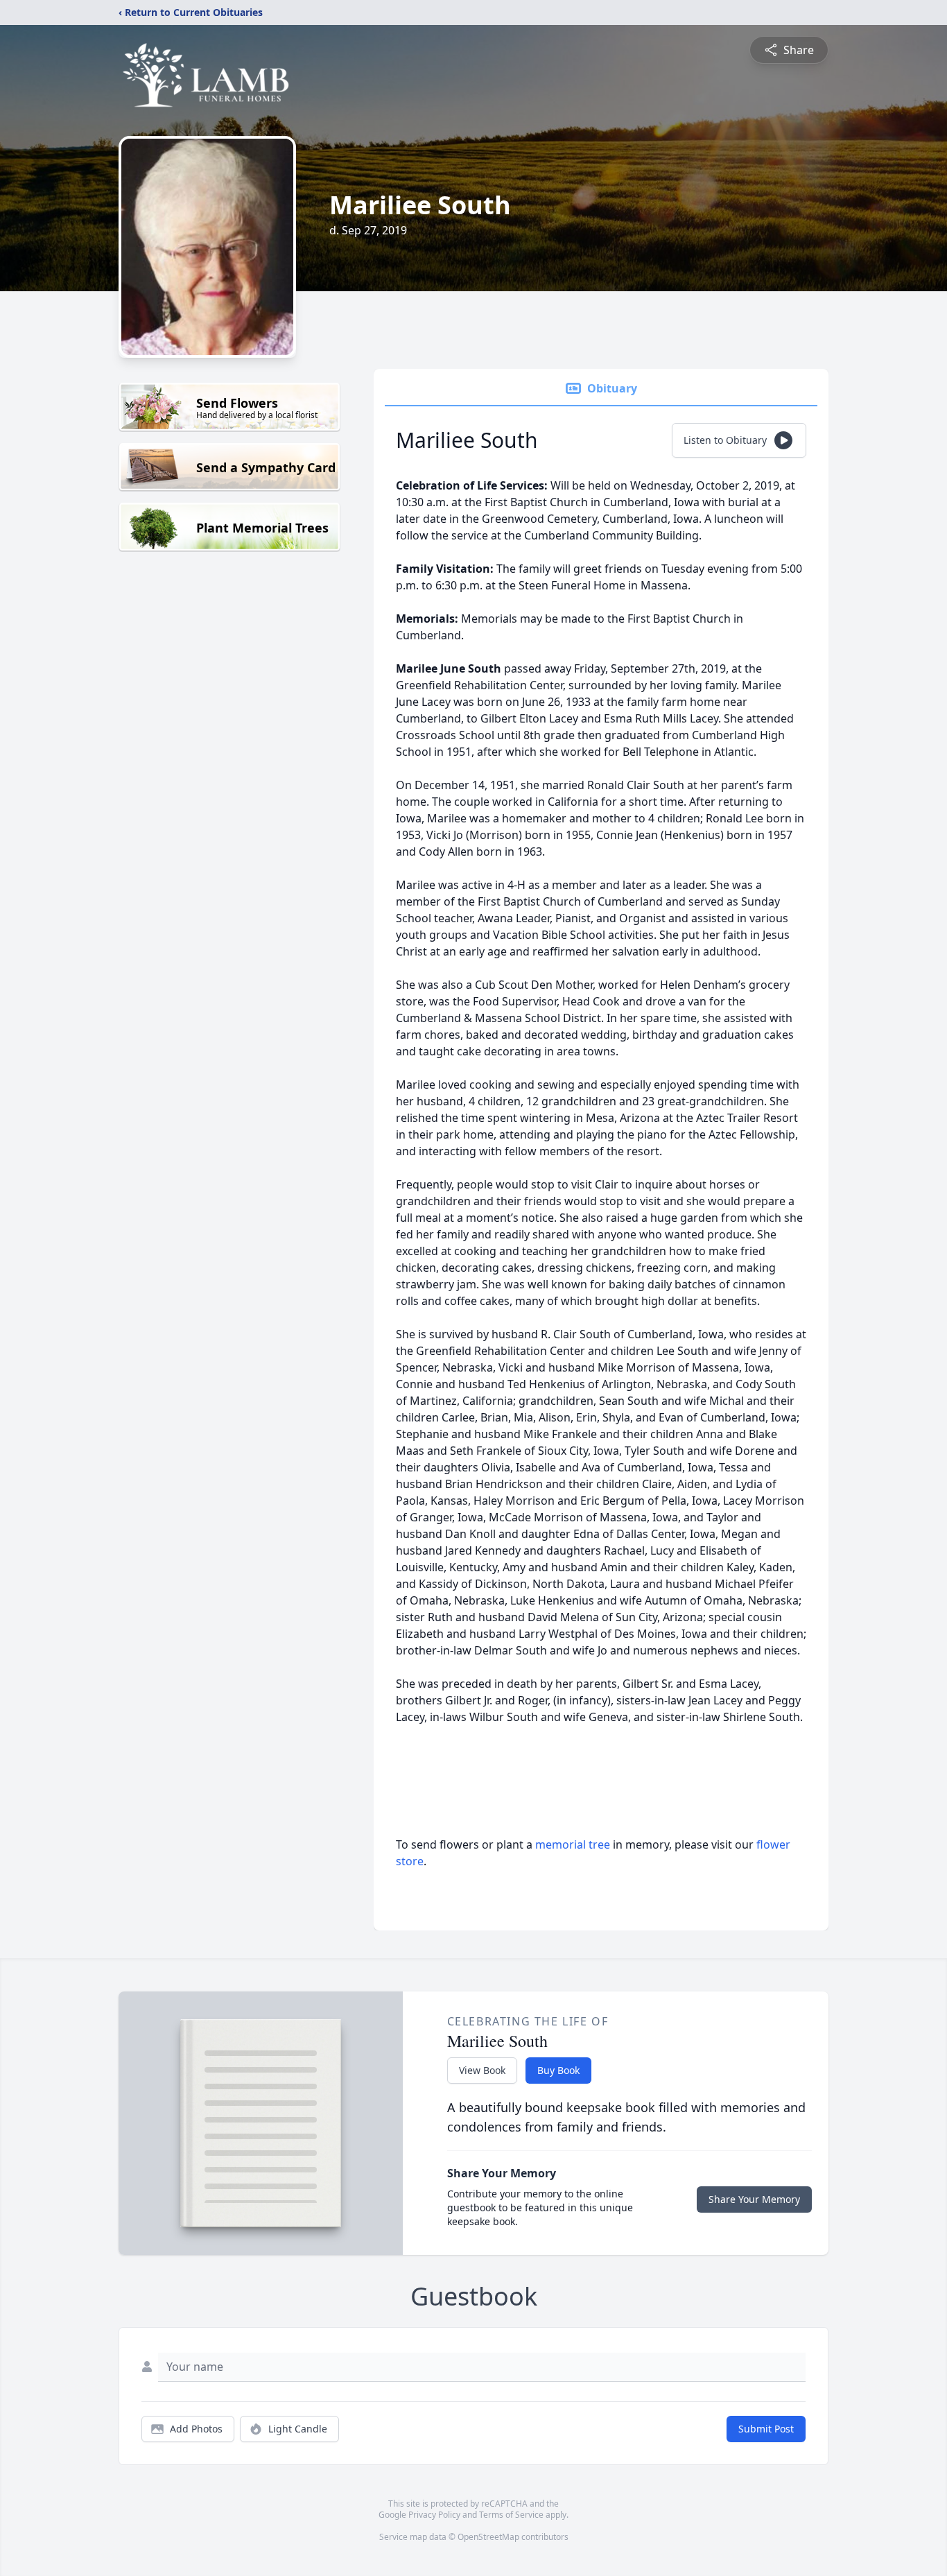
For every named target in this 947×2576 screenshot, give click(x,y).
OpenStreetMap (488, 2537)
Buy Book (558, 2070)
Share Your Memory (754, 2199)
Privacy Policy (434, 2515)
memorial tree (573, 1844)
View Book (482, 2070)
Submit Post (766, 2429)
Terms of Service (511, 2515)
